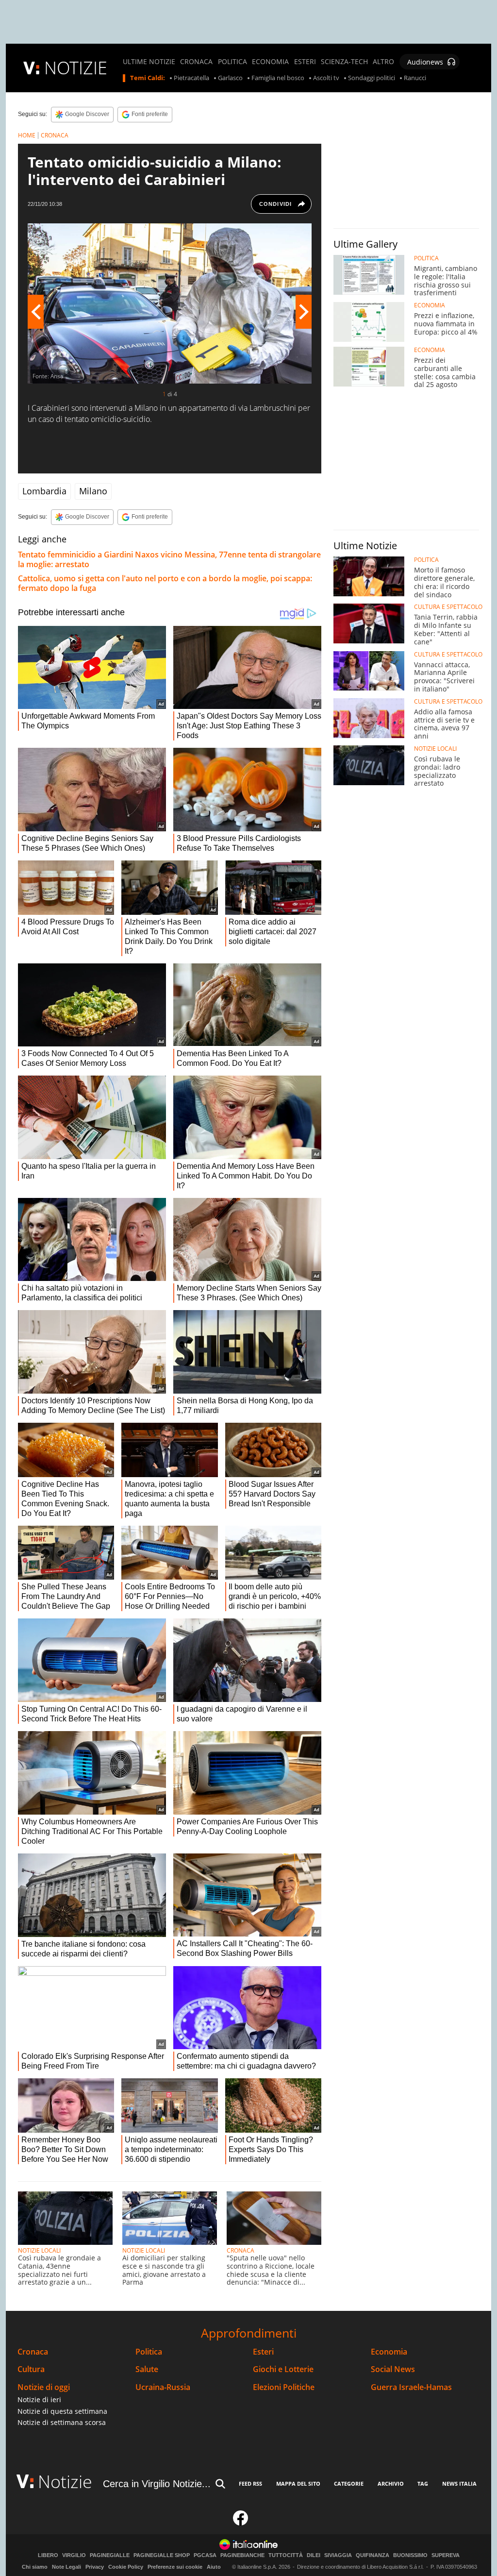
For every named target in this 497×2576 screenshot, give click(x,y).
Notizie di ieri (39, 2399)
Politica (149, 2352)
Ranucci (415, 78)
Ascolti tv (326, 78)
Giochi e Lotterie (283, 2369)
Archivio (391, 2483)
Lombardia (44, 491)
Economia (389, 2352)
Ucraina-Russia (163, 2387)
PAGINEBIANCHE (242, 2555)
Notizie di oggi (44, 2387)
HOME (27, 135)
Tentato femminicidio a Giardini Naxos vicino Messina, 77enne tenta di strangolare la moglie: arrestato (169, 559)
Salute (147, 2369)
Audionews (425, 62)
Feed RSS (250, 2483)
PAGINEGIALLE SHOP (162, 2555)
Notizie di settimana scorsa (62, 2422)
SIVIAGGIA (338, 2555)
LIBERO (48, 2555)
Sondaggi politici (372, 78)
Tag (423, 2483)
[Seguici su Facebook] (241, 2522)
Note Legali (66, 2567)
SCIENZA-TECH (344, 62)
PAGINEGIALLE (110, 2555)
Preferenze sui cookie (175, 2567)
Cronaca (33, 2352)
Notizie (65, 2482)
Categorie (349, 2483)
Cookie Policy (126, 2567)
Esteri (263, 2352)
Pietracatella (191, 78)
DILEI (314, 2555)
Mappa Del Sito (298, 2483)
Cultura (31, 2369)
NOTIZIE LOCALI (39, 2250)
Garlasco (230, 78)
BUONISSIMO (410, 2555)
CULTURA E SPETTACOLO (448, 607)
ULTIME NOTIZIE (149, 62)
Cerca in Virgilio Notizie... (157, 2484)
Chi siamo (35, 2567)
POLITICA (232, 62)
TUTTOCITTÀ (286, 2555)
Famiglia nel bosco (278, 78)
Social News (393, 2369)
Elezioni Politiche (284, 2387)
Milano (93, 491)
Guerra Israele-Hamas (411, 2387)
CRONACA (196, 62)
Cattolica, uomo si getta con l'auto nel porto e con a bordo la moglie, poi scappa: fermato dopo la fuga (165, 583)
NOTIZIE (76, 68)
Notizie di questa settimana (62, 2411)
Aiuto (214, 2567)
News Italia (459, 2483)
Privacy (95, 2567)
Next (304, 312)
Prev (36, 312)
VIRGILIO (74, 2555)
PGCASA (205, 2555)
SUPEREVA (446, 2555)
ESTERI (305, 62)
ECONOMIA (270, 62)
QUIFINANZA (373, 2555)
